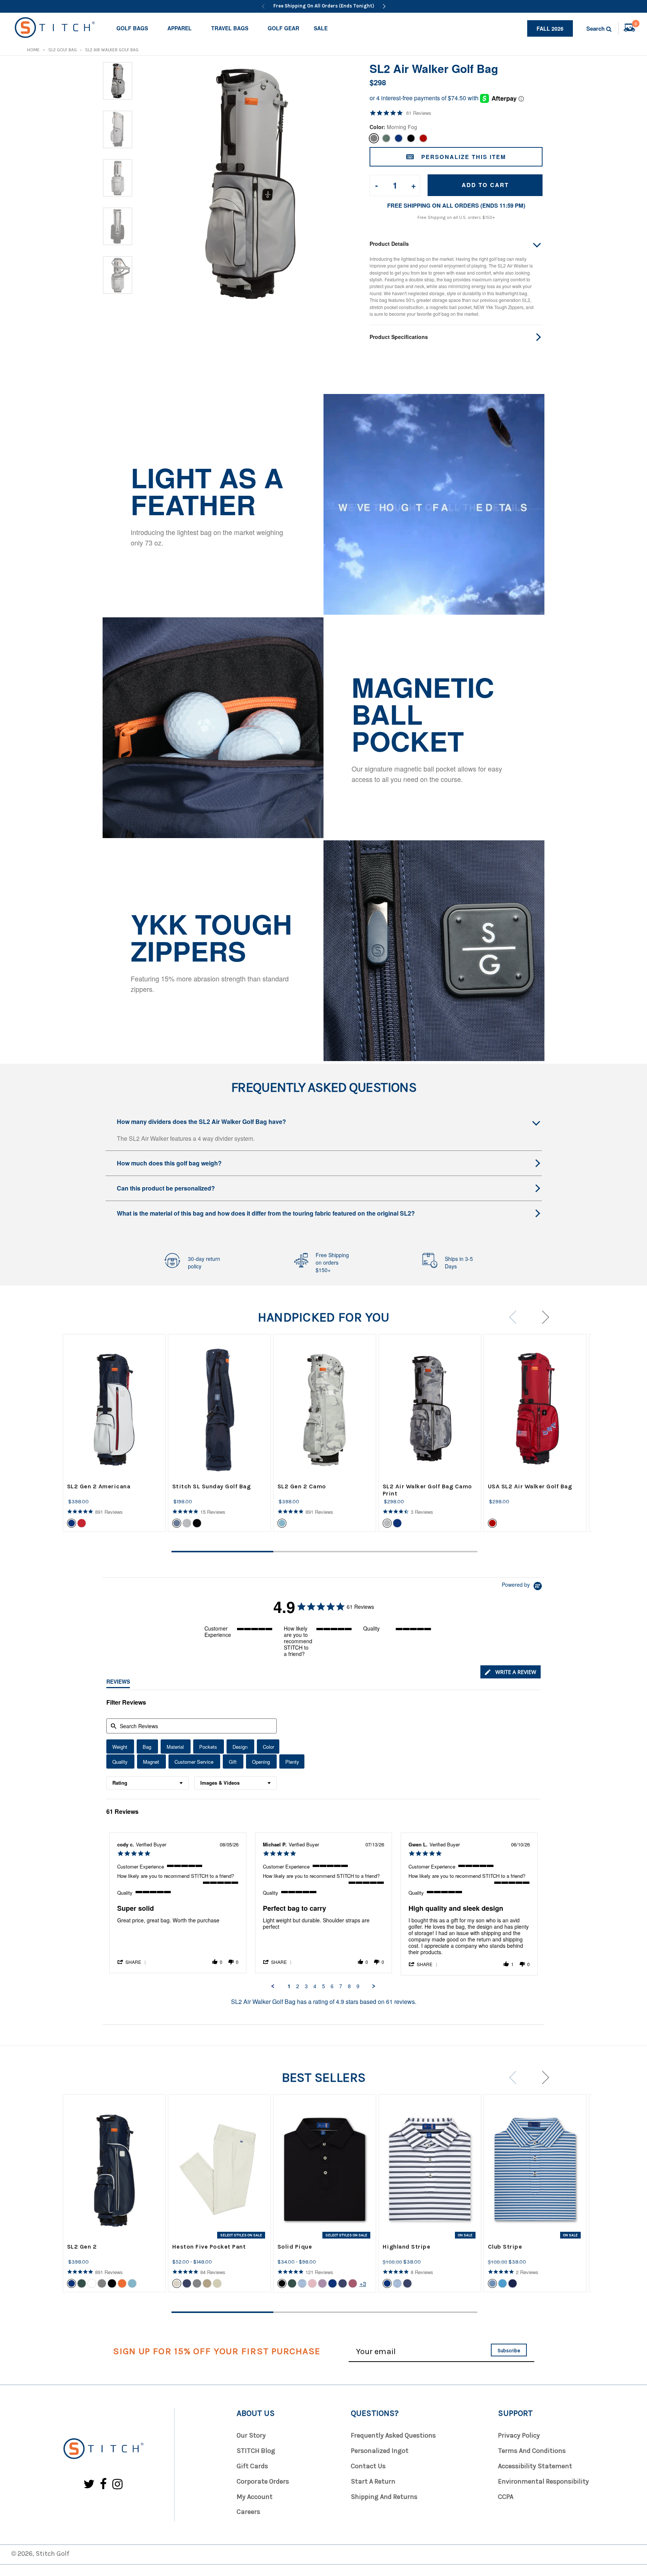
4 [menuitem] (315, 1986)
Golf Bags (132, 28)
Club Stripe (505, 2247)
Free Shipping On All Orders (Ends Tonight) (324, 6)
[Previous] (263, 6)
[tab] (511, 1672)
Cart (636, 25)
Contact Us (368, 2466)
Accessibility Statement (535, 2466)
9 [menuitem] (358, 1986)
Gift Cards (252, 2466)
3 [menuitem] (306, 1986)
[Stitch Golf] (103, 2449)
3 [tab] (426, 1552)
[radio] (120, 1747)
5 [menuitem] (323, 1986)
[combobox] (148, 1783)
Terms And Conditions (532, 2451)
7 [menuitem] (341, 1986)
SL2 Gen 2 (82, 2247)
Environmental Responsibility (543, 2481)
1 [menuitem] (289, 1986)
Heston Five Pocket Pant (209, 2247)
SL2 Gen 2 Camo (302, 1486)
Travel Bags (230, 28)
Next (542, 1317)
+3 (363, 2284)
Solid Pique (295, 2247)
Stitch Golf (52, 2554)
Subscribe (509, 2351)
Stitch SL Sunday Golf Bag (212, 1486)
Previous (515, 1317)
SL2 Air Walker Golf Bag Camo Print (427, 1490)
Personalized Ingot (380, 2451)
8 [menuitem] (349, 1986)
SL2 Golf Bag (63, 50)
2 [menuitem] (298, 1986)
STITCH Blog (256, 2451)
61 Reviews (419, 113)
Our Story (251, 2435)
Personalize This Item (464, 157)
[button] (132, 1962)
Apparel (180, 28)
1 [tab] (222, 1552)
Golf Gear (283, 28)
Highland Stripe (407, 2247)
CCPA (506, 2497)
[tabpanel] (114, 1433)
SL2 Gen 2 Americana (99, 1486)
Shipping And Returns (384, 2497)
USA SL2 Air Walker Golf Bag (530, 1486)
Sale (321, 28)
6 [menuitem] (332, 1986)
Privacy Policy (519, 2435)
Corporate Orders (263, 2481)
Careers (248, 2512)
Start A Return (373, 2481)
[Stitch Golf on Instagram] (117, 2485)
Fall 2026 (550, 28)
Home (33, 50)
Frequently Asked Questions (393, 2435)
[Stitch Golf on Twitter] (89, 2485)
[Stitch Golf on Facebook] (104, 2485)
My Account (255, 2497)
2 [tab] (324, 1552)
